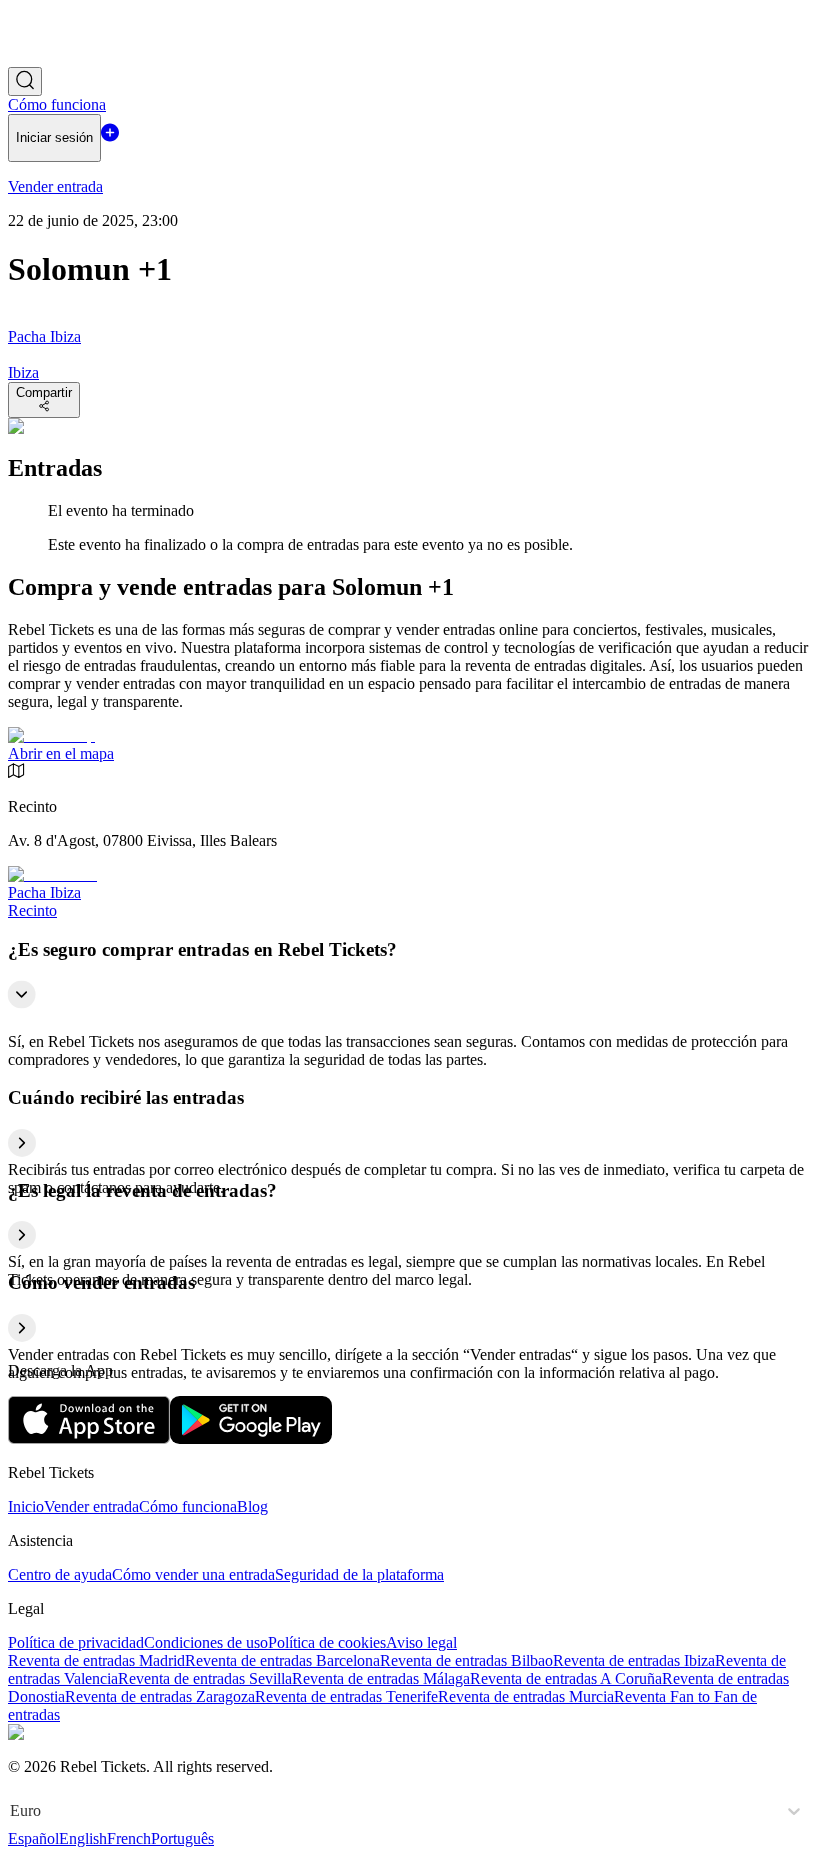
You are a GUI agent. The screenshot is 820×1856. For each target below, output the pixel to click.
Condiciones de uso (206, 1642)
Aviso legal (421, 1642)
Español (33, 1838)
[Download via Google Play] (251, 1438)
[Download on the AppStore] (89, 1438)
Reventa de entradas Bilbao (466, 1660)
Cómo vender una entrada (193, 1574)
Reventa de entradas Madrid (96, 1660)
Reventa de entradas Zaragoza (160, 1696)
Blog (252, 1506)
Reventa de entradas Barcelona (282, 1660)
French (129, 1838)
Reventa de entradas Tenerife (346, 1696)
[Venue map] (51, 735)
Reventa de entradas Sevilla (205, 1678)
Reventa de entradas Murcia (526, 1696)
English (83, 1838)
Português (182, 1838)
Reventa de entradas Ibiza (634, 1660)
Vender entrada (91, 1506)
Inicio (26, 1506)
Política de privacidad (76, 1642)
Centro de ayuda (60, 1574)
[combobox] (12, 1811)
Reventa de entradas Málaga (381, 1678)
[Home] (63, 57)
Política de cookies (327, 1642)
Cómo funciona (188, 1506)
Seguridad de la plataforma (359, 1574)
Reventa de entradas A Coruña (566, 1678)
